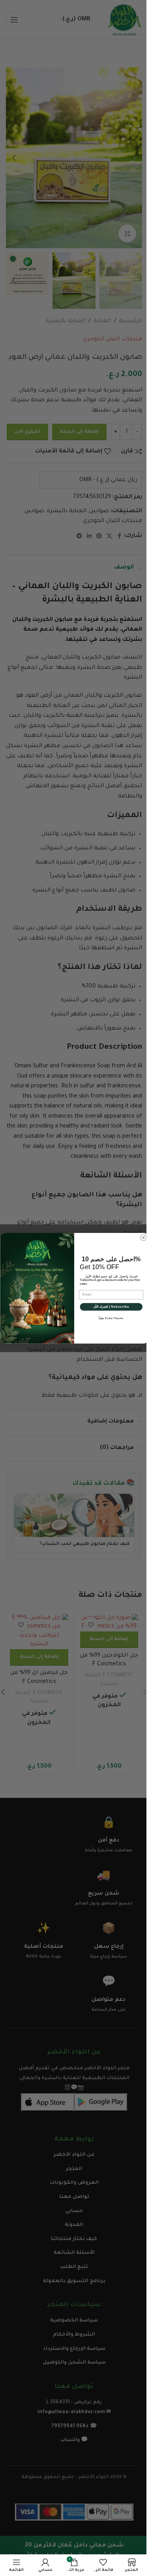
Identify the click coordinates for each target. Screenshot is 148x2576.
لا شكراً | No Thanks (111, 1318)
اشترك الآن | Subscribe (111, 1306)
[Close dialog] (143, 1237)
